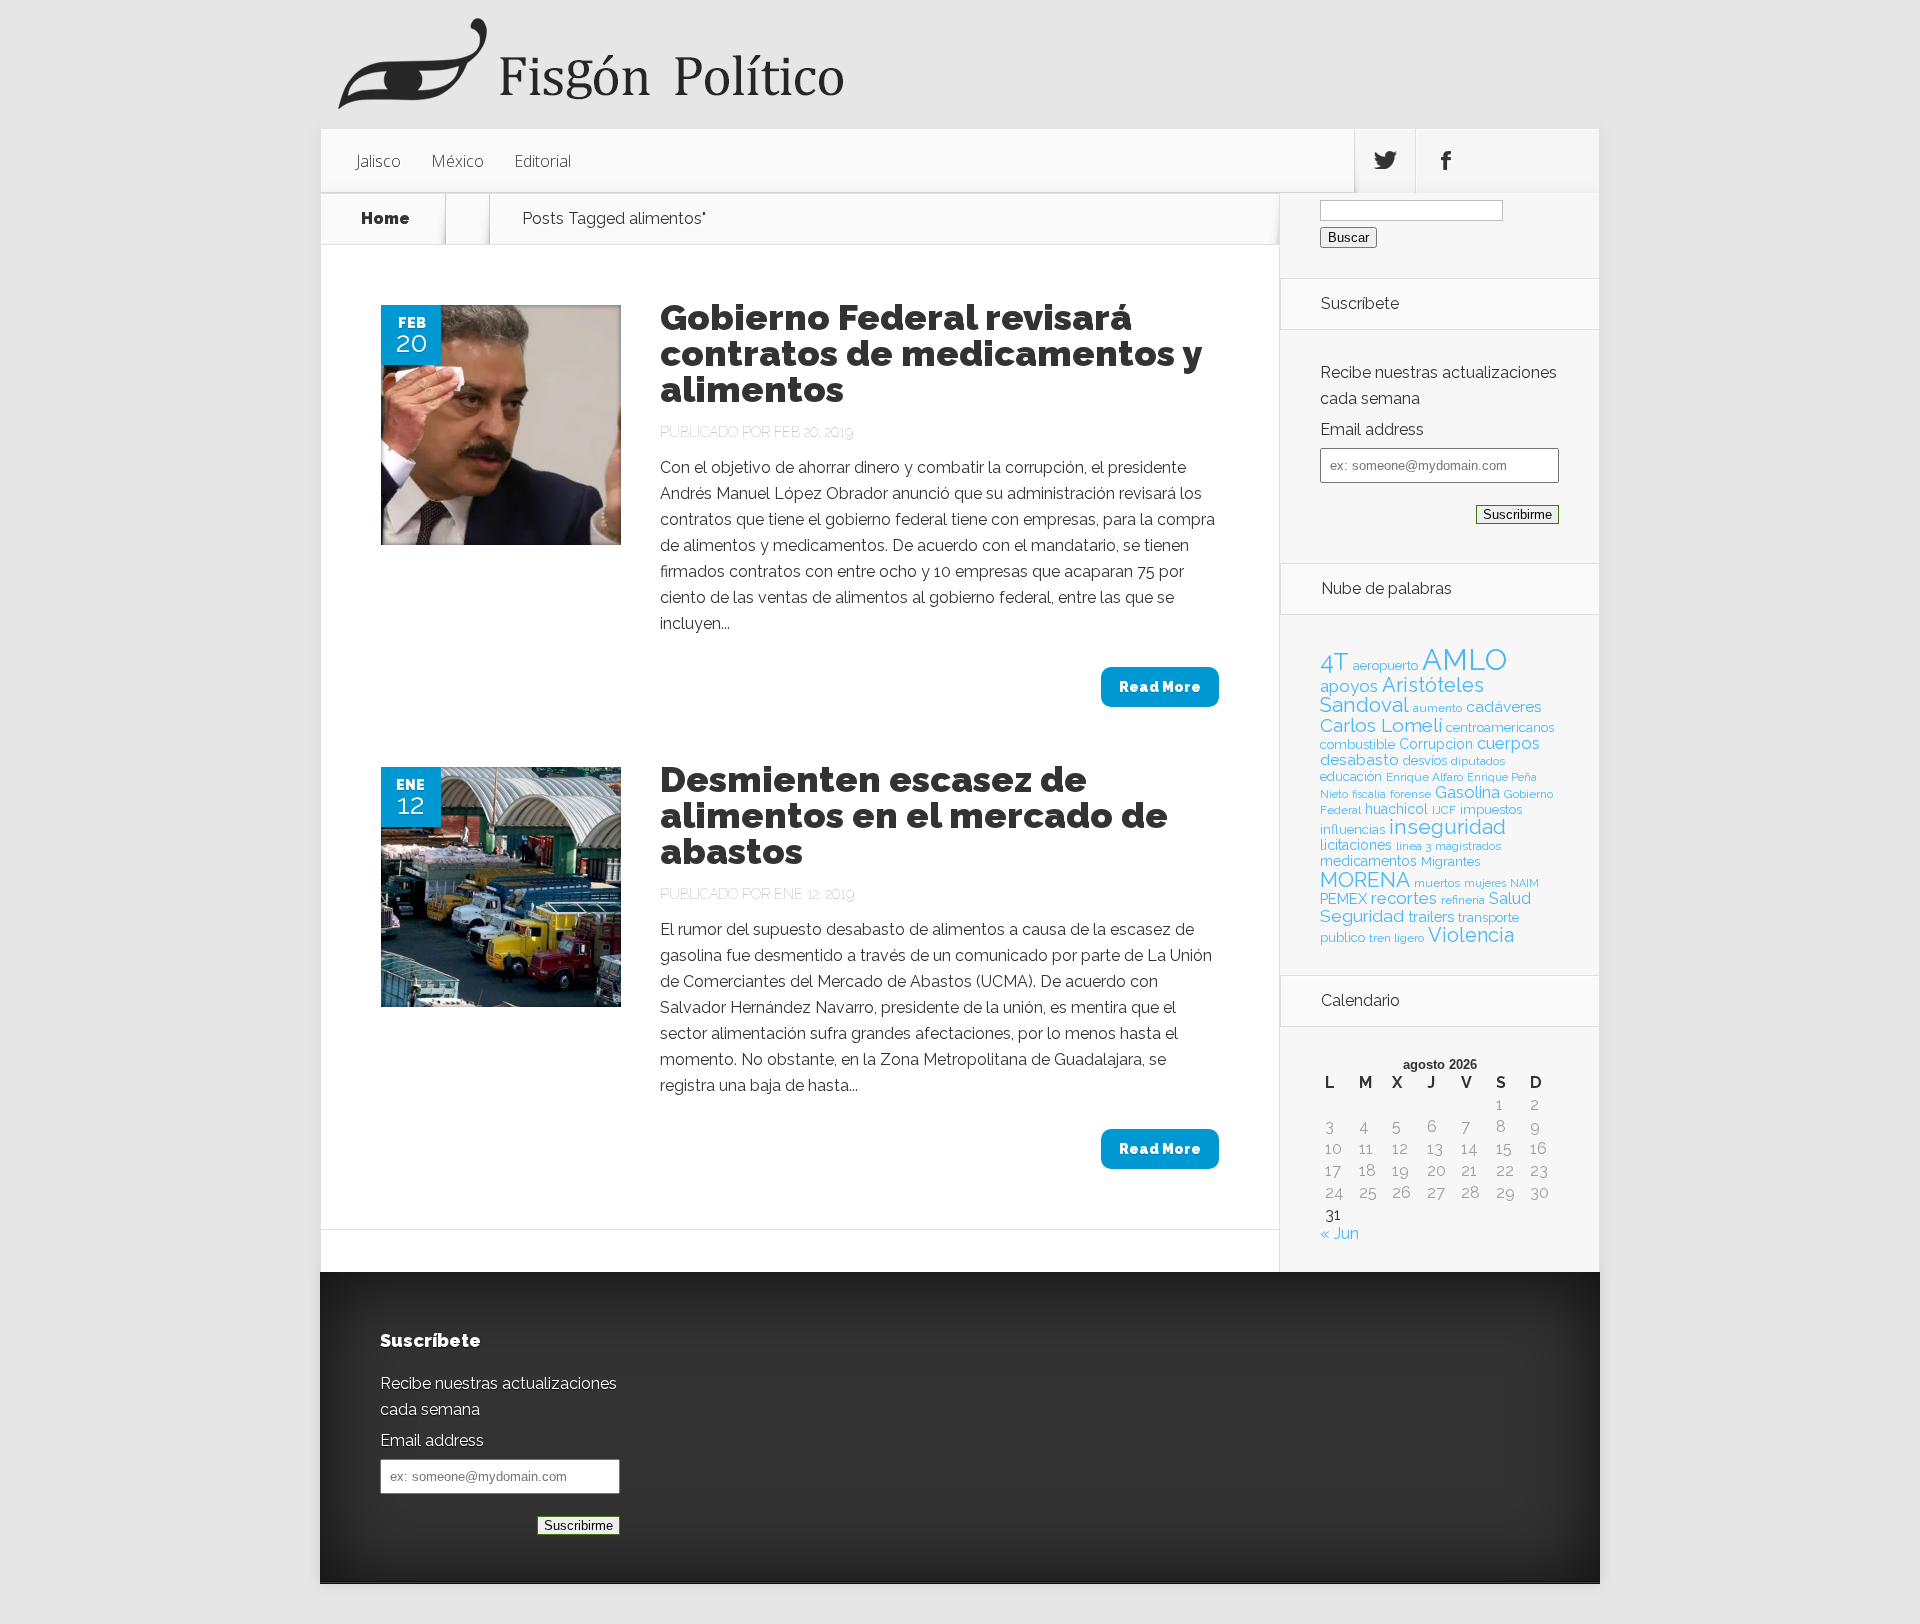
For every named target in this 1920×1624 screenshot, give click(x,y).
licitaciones (1356, 845)
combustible (1357, 744)
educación (1351, 776)
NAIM (1524, 883)
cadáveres (1504, 706)
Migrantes (1450, 861)
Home (385, 219)
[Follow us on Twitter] (1385, 161)
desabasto (1359, 759)
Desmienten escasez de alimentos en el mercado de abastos (914, 815)
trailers (1431, 916)
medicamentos (1368, 861)
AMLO (1464, 659)
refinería (1463, 900)
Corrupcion (1436, 744)
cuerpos (1508, 743)
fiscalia (1369, 794)
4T (1334, 662)
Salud (1510, 898)
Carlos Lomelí (1381, 725)
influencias (1352, 829)
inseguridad (1447, 827)
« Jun (1339, 1233)
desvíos (1425, 760)
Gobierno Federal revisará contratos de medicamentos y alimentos (930, 353)
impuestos (1491, 809)
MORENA (1365, 879)
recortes (1404, 898)
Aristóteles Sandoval (1402, 695)
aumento (1437, 708)
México (457, 161)
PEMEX (1343, 898)
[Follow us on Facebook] (1446, 161)
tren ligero (1396, 938)
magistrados (1468, 846)
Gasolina (1467, 792)
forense (1410, 794)
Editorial (542, 161)
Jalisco (378, 161)
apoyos (1349, 686)
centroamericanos (1500, 727)
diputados (1478, 761)
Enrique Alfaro (1424, 777)
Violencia (1471, 935)
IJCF (1444, 810)
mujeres (1485, 883)
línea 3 (1413, 846)
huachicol (1396, 809)
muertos (1437, 883)
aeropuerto (1385, 665)
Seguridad (1362, 916)
